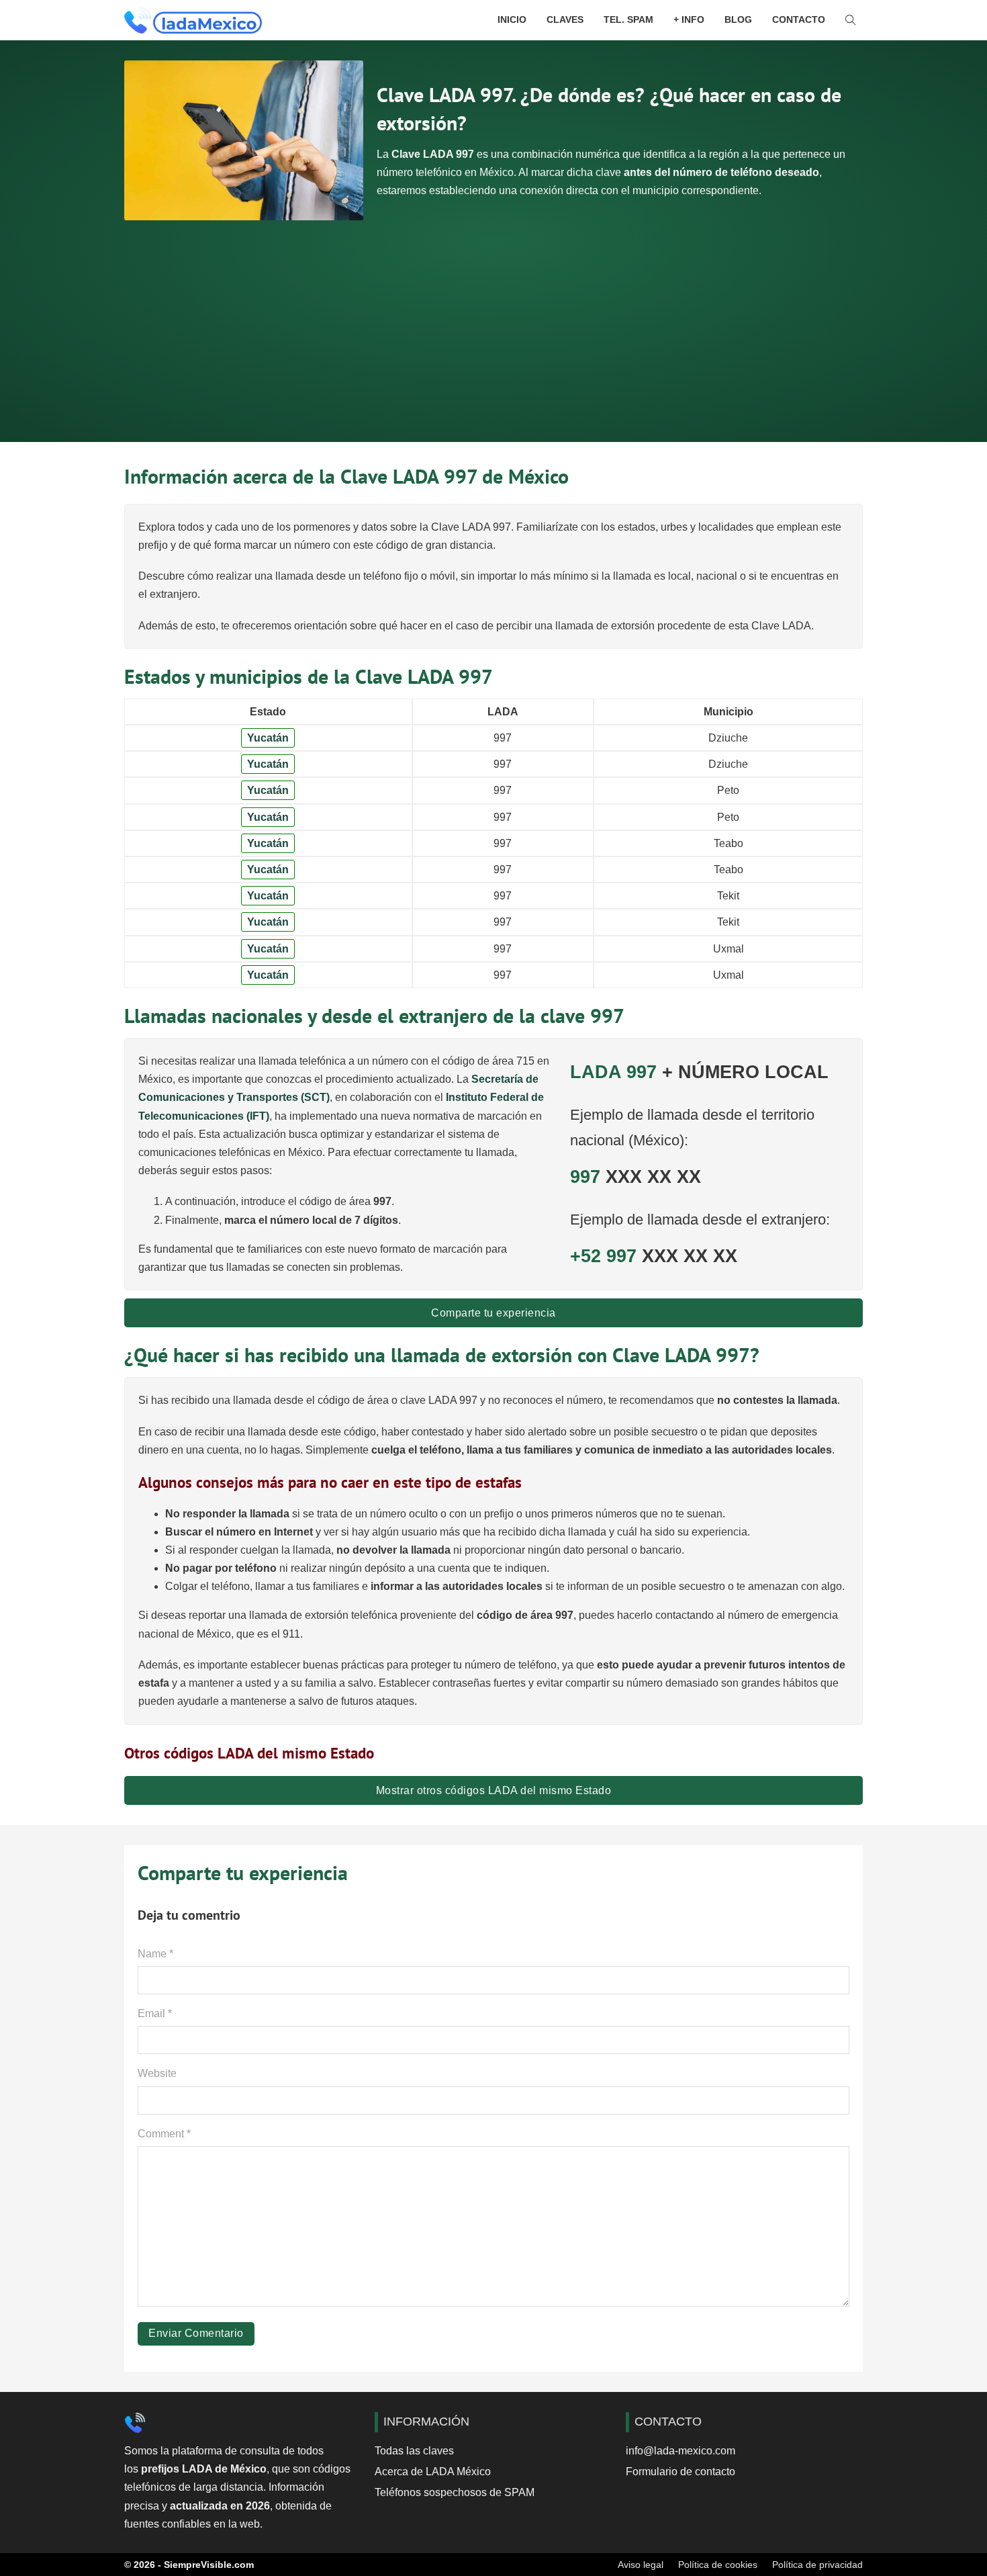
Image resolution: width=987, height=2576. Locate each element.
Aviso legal (641, 2565)
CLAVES (565, 19)
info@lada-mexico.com (680, 2451)
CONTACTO (799, 19)
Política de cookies (718, 2565)
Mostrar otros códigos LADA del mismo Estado (494, 1790)
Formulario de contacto (680, 2472)
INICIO (512, 19)
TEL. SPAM (628, 19)
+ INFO (689, 19)
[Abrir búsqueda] (851, 20)
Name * (155, 1954)
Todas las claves (414, 2451)
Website (157, 2073)
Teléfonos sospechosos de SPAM (455, 2492)
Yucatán (268, 738)
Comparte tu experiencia (493, 1313)
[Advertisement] (493, 321)
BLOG (738, 19)
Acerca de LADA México (433, 2472)
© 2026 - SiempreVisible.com (189, 2565)
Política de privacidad (817, 2565)
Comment (164, 2134)
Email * (155, 2013)
